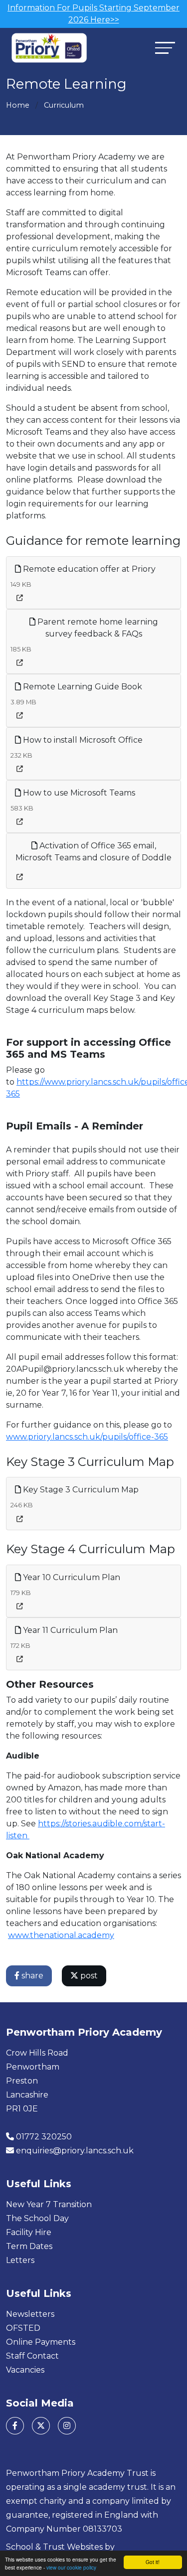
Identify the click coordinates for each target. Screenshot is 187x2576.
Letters (20, 2260)
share (31, 1976)
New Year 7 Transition (49, 2204)
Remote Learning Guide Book (82, 687)
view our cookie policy (71, 2567)
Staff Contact (32, 2356)
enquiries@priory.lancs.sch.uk (75, 2151)
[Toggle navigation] (165, 48)
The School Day (37, 2218)
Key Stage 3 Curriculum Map (80, 1490)
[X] (41, 2426)
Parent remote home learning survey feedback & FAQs (97, 628)
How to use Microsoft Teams (78, 793)
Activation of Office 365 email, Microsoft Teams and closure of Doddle (93, 852)
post (88, 1976)
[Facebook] (15, 2426)
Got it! (153, 2562)
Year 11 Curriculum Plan (69, 1630)
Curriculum (64, 105)
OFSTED (23, 2328)
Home (18, 105)
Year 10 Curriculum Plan (71, 1577)
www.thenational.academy (61, 1935)
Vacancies (25, 2370)
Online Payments (41, 2342)
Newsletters (30, 2314)
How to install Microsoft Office (82, 740)
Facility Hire (29, 2232)
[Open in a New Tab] (20, 598)
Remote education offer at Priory (88, 569)
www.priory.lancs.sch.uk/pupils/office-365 (87, 1437)
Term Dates (29, 2246)
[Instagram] (67, 2426)
